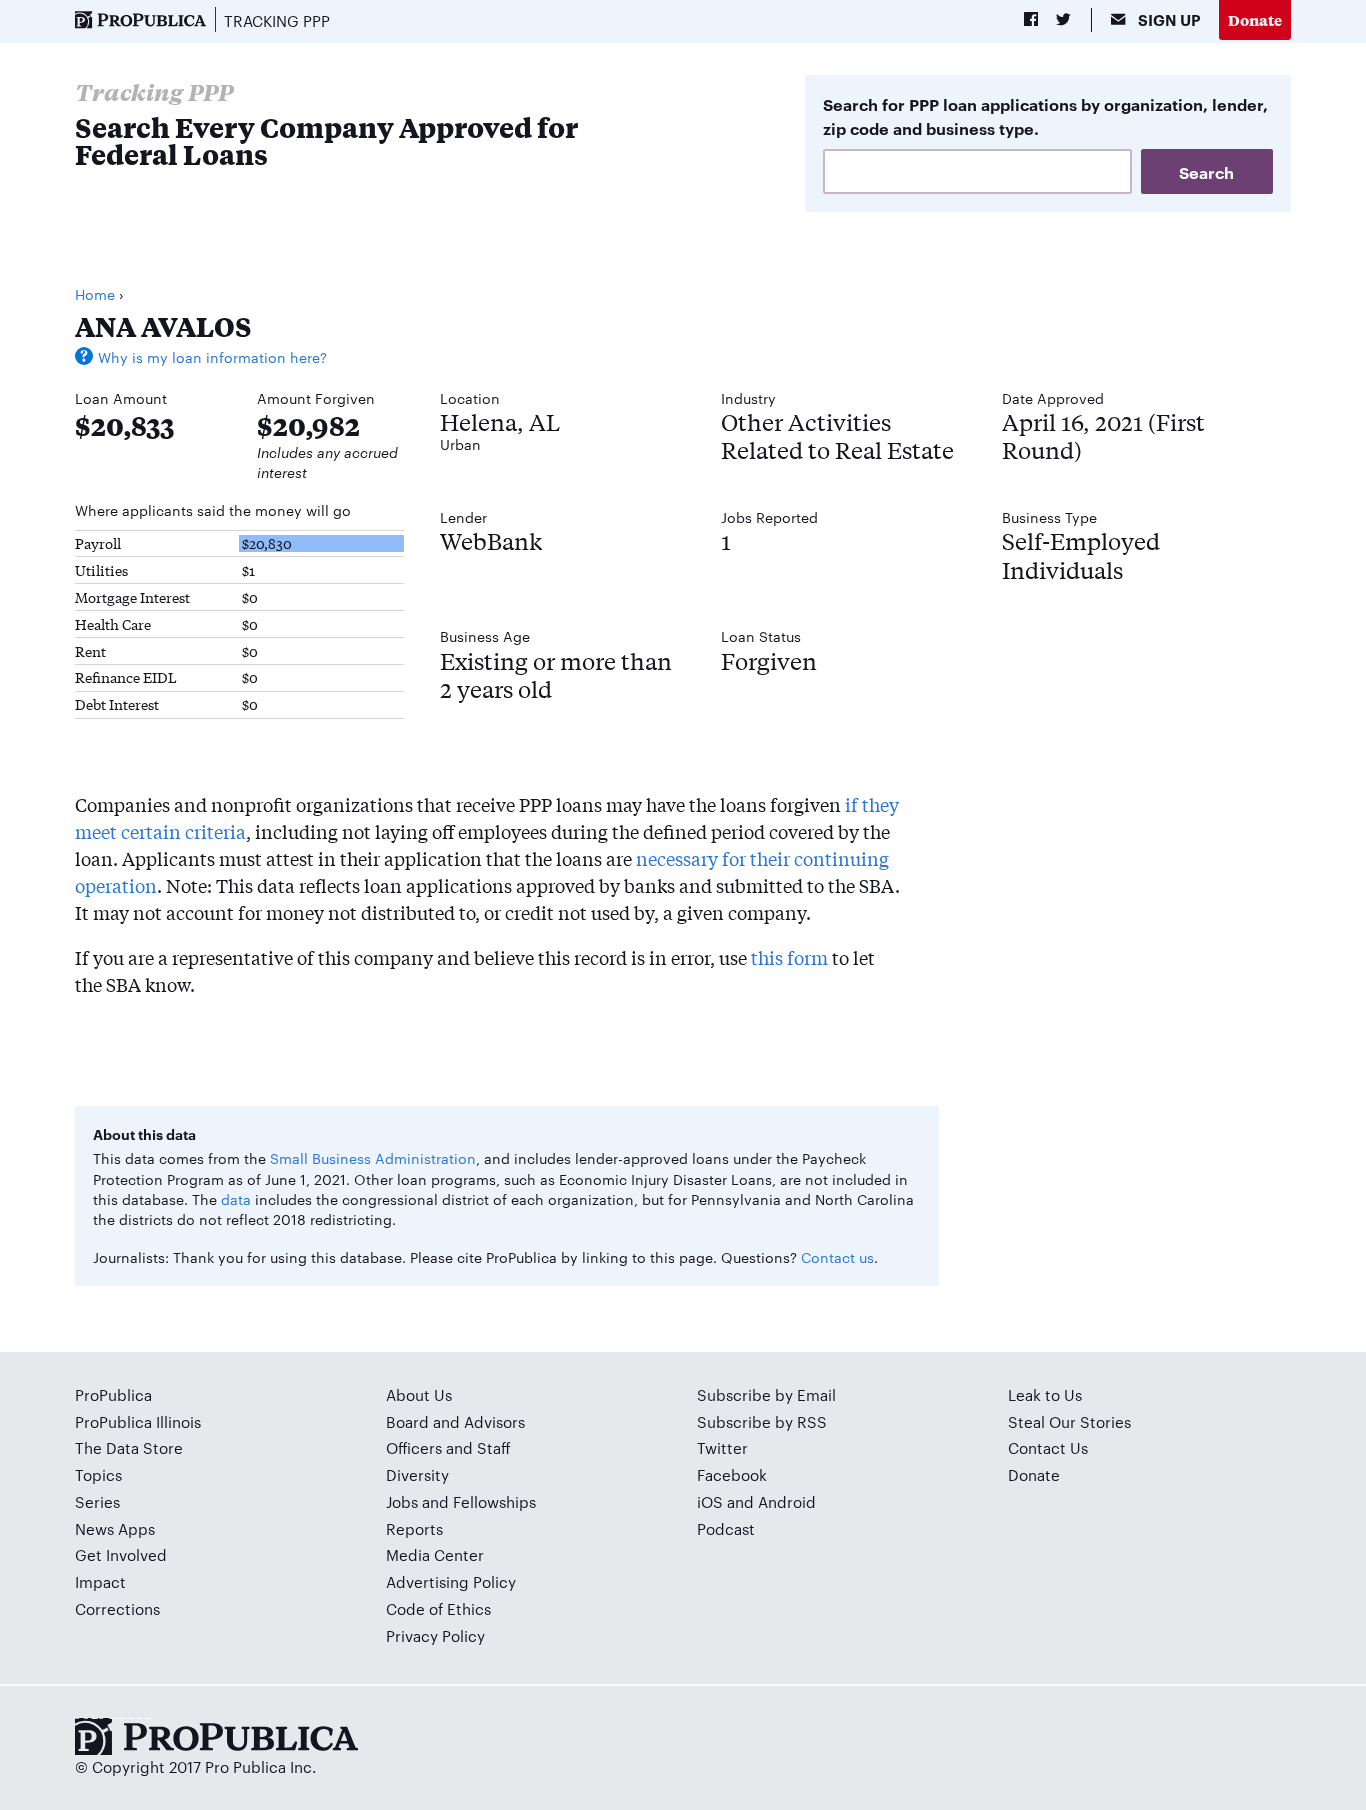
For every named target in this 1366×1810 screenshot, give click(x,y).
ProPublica (113, 1394)
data (236, 1199)
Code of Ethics (438, 1608)
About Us (419, 1394)
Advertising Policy (451, 1581)
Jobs (402, 1501)
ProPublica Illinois (138, 1421)
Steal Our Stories (1069, 1421)
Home (95, 294)
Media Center (435, 1554)
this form (789, 957)
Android (787, 1501)
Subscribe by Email (766, 1394)
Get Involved (121, 1554)
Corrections (117, 1608)
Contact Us (1048, 1447)
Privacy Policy (435, 1635)
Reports (414, 1528)
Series (97, 1501)
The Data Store (129, 1447)
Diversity (417, 1474)
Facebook (732, 1474)
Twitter (722, 1447)
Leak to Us (1045, 1394)
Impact (100, 1581)
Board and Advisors (455, 1421)
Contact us (837, 1257)
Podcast (726, 1528)
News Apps (115, 1528)
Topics (98, 1474)
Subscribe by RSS (762, 1421)
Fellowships (494, 1501)
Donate (1255, 19)
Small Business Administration (373, 1158)
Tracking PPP (277, 20)
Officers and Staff (448, 1447)
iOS (710, 1501)
